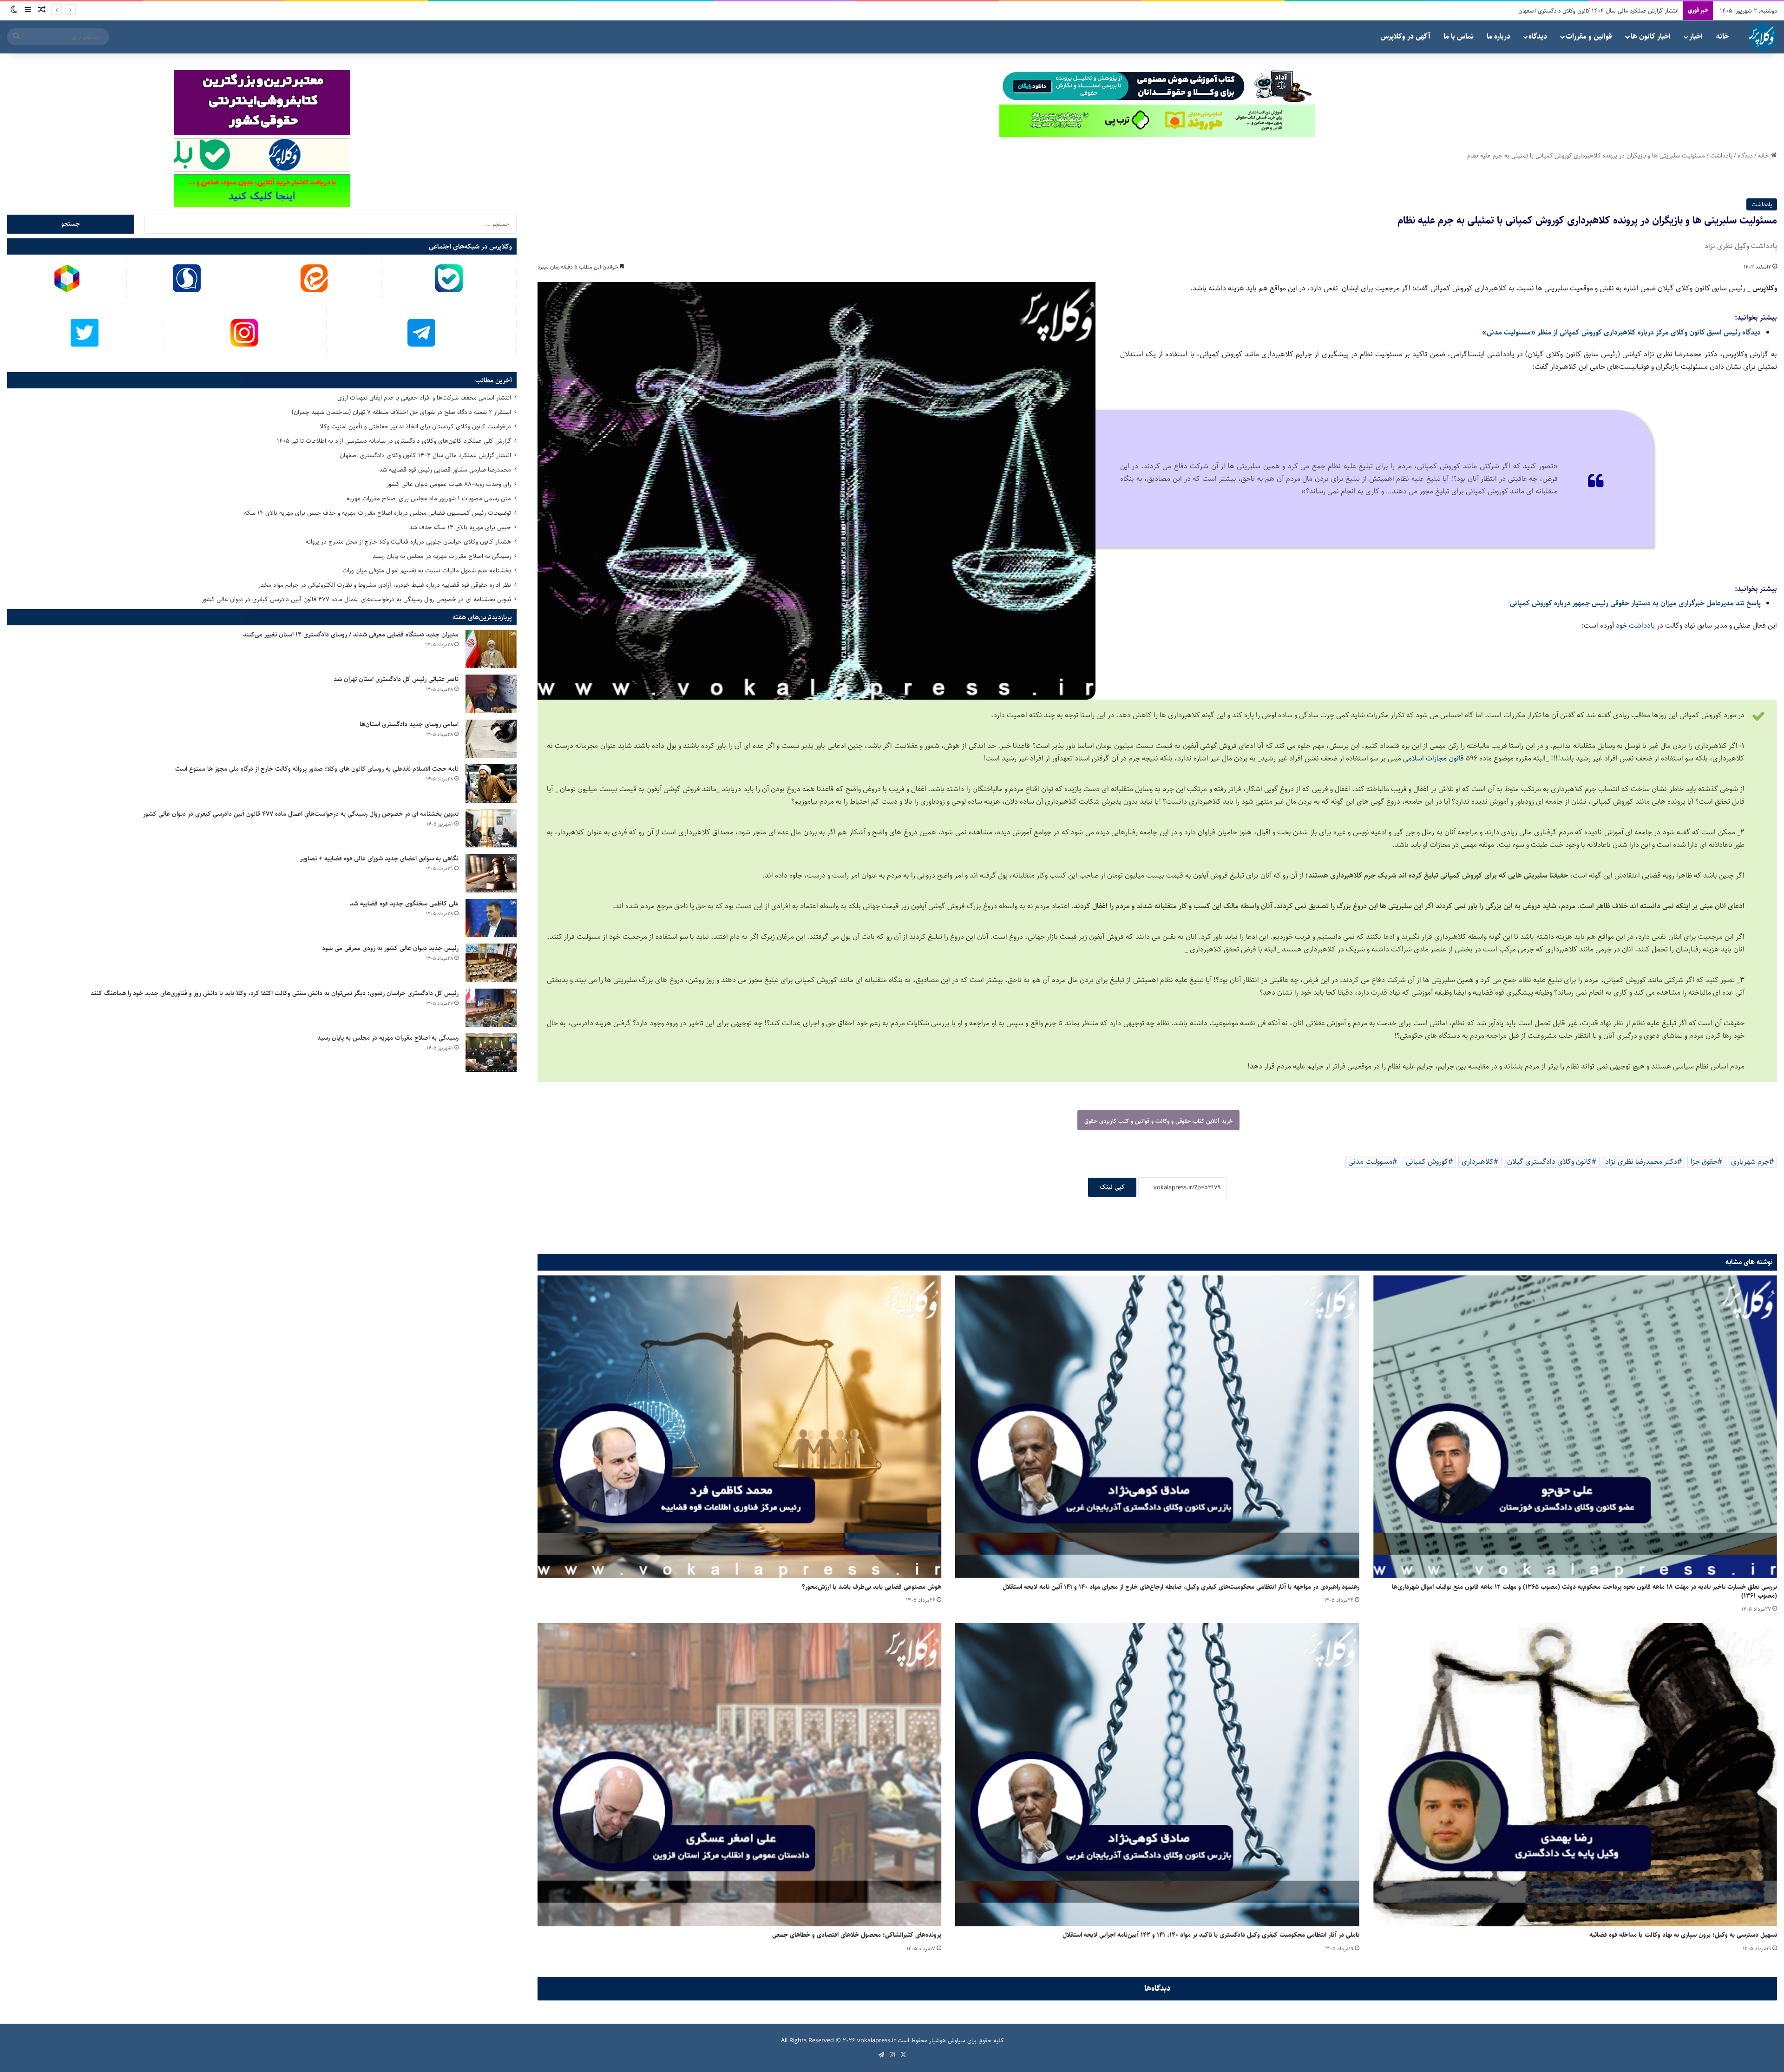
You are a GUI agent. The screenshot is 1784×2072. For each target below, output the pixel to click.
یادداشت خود (1635, 626)
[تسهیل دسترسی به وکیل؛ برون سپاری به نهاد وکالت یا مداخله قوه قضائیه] (1575, 1775)
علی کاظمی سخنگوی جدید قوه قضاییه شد (404, 904)
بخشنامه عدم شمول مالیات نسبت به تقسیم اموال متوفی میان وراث (427, 570)
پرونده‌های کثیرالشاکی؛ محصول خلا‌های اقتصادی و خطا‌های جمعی (857, 1935)
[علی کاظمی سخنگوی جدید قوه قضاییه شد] (491, 918)
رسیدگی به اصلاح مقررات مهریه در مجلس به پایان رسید (442, 556)
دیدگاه (1538, 36)
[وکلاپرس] (1763, 37)
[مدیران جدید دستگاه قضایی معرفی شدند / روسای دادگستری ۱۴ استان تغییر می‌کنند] (491, 649)
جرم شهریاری (1750, 1162)
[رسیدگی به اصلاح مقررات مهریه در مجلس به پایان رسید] (491, 1052)
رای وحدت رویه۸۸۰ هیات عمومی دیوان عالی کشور (449, 484)
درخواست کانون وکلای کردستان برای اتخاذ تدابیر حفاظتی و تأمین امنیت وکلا (415, 426)
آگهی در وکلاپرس (1405, 36)
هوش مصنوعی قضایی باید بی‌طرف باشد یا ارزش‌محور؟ (872, 1587)
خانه (1722, 36)
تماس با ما (1459, 36)
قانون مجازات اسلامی (1434, 758)
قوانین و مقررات (1589, 36)
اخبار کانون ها (1651, 36)
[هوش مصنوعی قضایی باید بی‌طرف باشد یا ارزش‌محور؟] (739, 1427)
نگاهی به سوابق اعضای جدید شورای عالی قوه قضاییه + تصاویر (379, 859)
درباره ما (1499, 36)
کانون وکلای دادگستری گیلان (1549, 1162)
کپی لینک (1112, 1187)
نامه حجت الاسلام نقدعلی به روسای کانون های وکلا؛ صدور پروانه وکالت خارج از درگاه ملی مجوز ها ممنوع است (317, 769)
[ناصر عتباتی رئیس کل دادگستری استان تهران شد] (491, 694)
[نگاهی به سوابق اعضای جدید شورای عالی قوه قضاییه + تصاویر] (491, 873)
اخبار (1696, 36)
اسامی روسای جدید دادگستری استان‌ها (409, 724)
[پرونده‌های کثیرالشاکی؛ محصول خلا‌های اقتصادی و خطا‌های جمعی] (739, 1775)
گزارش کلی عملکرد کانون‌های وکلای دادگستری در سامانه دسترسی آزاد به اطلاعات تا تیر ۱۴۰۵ (394, 441)
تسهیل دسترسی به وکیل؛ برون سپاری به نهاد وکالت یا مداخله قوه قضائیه (1683, 1935)
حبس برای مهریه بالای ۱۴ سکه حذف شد (460, 527)
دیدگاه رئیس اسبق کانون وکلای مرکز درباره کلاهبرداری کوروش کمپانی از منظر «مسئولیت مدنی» (1621, 332)
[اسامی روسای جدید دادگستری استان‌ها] (491, 739)
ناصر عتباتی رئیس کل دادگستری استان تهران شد (396, 679)
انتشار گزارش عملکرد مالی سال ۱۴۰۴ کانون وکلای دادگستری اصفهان (425, 455)
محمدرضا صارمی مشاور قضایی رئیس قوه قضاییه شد (445, 470)
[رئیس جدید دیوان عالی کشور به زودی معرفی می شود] (491, 963)
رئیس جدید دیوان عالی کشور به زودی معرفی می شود (390, 948)
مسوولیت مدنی (1370, 1162)
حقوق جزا (1704, 1162)
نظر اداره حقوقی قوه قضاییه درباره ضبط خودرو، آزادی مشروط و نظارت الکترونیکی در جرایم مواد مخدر (385, 585)
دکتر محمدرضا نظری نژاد (1641, 1162)
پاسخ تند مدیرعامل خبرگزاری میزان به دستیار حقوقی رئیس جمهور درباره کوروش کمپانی (1635, 603)
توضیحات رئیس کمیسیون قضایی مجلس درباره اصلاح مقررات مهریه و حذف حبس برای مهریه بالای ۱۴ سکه (377, 513)
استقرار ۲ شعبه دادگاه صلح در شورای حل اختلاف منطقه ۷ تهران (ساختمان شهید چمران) (401, 412)
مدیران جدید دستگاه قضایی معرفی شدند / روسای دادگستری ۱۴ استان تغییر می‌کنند (351, 635)
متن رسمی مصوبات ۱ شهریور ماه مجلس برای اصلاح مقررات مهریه (1601, 11)
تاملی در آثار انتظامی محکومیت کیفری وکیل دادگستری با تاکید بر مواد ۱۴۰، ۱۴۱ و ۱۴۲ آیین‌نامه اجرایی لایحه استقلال (1211, 1935)
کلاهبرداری (1478, 1162)
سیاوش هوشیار (947, 2040)
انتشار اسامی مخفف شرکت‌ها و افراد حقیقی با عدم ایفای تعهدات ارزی (424, 398)
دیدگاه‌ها (1158, 1988)
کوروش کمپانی (1427, 1162)
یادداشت (1721, 156)
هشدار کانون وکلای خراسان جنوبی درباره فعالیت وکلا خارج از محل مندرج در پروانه (408, 542)
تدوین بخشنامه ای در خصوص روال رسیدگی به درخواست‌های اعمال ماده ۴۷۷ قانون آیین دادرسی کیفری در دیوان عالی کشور (356, 599)
